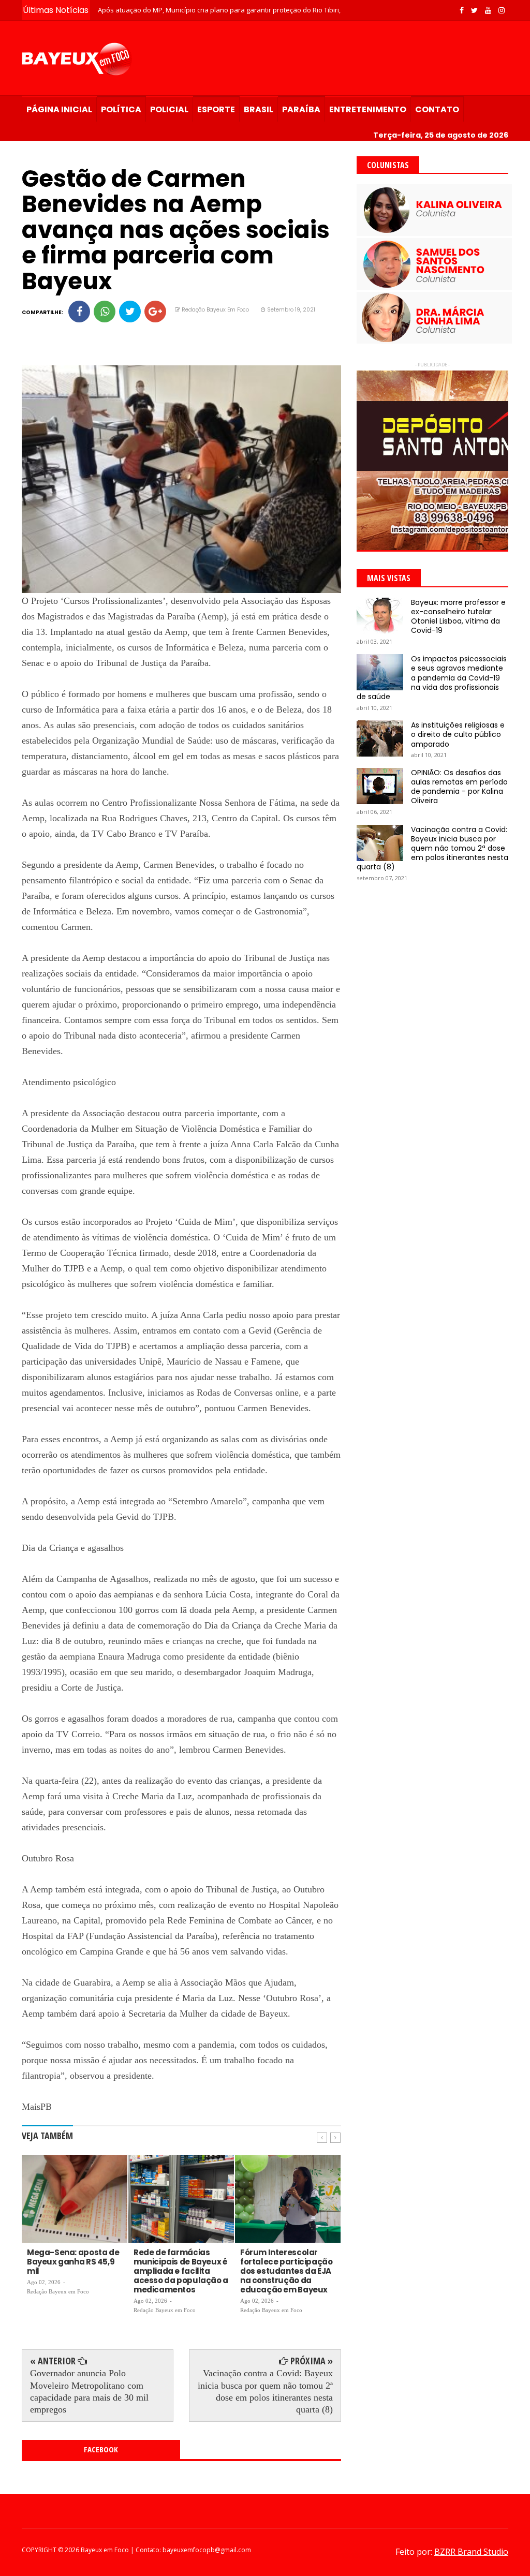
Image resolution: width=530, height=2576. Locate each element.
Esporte (216, 109)
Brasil (259, 109)
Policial (169, 109)
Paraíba (301, 109)
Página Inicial (59, 109)
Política (121, 109)
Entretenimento (368, 109)
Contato (437, 109)
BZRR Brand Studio (471, 2552)
